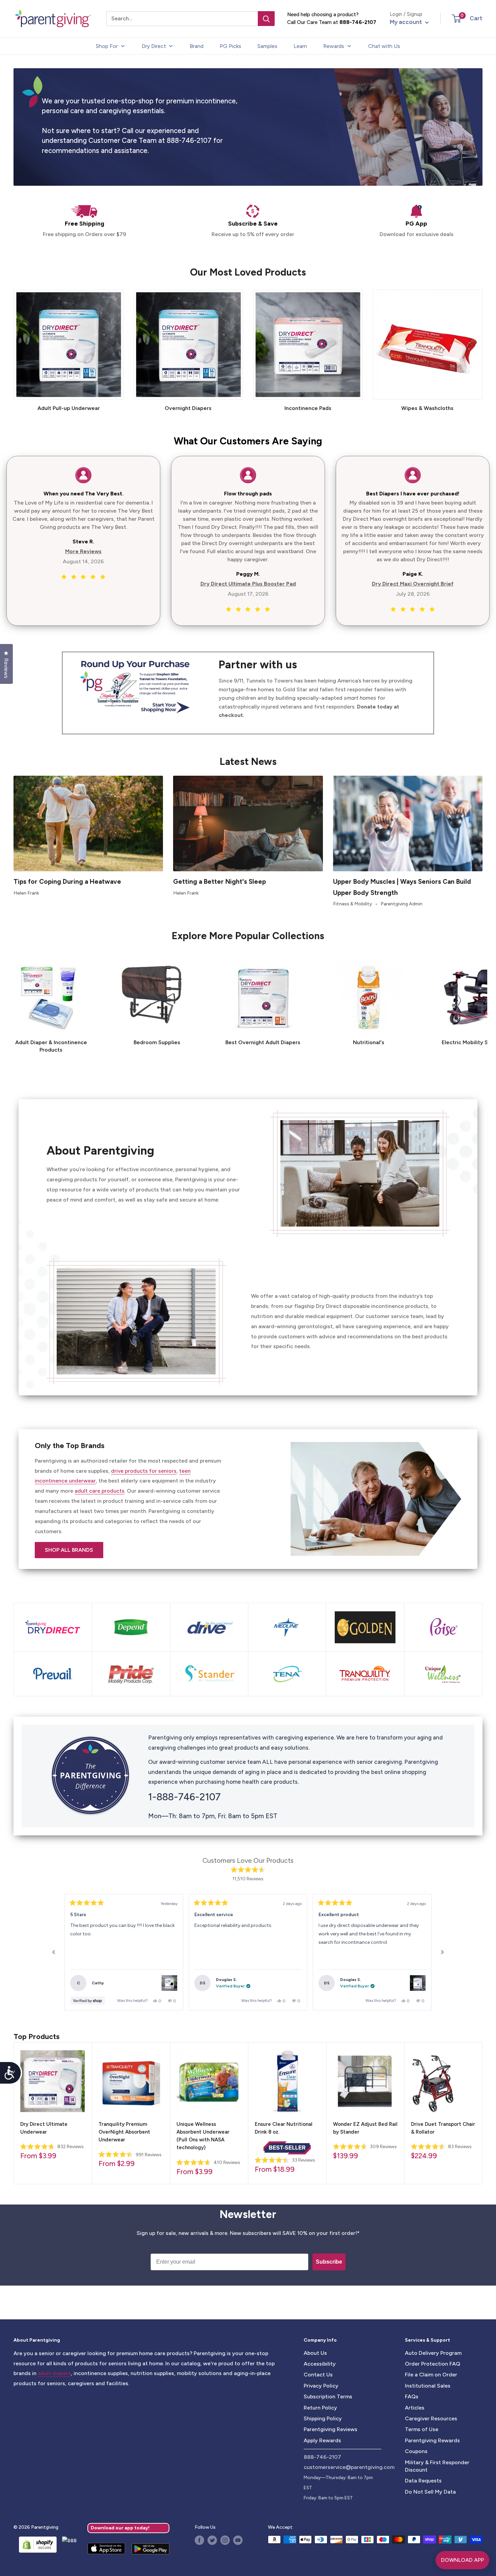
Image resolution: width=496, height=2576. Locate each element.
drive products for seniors (144, 1471)
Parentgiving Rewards (432, 2440)
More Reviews (83, 551)
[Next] (482, 1003)
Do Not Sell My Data (430, 2492)
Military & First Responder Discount (437, 2466)
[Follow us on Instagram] (225, 2540)
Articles (415, 2408)
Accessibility (320, 2364)
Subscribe (329, 2262)
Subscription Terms (328, 2397)
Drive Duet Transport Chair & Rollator (443, 2128)
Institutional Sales (428, 2386)
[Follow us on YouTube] (238, 2540)
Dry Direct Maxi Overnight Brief (413, 584)
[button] (456, 19)
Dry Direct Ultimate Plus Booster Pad (248, 584)
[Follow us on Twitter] (212, 2540)
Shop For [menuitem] (107, 46)
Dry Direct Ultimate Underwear (44, 2128)
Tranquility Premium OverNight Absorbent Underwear (124, 2132)
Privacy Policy (321, 2386)
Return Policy (320, 2408)
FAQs (412, 2397)
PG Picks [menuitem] (230, 46)
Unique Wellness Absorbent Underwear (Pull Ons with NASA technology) (203, 2136)
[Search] (266, 19)
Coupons (416, 2451)
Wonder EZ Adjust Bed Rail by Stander (365, 2128)
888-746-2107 (358, 22)
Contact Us (318, 2375)
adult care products (100, 1491)
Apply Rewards (322, 2440)
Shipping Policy (323, 2418)
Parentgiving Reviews (330, 2429)
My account (407, 22)
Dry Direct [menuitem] (154, 46)
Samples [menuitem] (267, 46)
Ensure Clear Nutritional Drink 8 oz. (284, 2128)
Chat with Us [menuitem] (384, 46)
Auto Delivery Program (433, 2353)
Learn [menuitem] (300, 46)
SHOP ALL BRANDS (69, 1550)
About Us (315, 2353)
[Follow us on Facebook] (199, 2540)
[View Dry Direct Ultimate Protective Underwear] (169, 1983)
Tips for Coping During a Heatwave (67, 882)
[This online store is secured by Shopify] (35, 2545)
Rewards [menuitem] (334, 46)
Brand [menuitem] (197, 46)
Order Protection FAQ (433, 2364)
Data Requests (423, 2481)
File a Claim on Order (431, 2375)
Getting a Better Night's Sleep (219, 882)
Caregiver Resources (431, 2418)
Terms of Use (422, 2429)
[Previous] (54, 1952)
